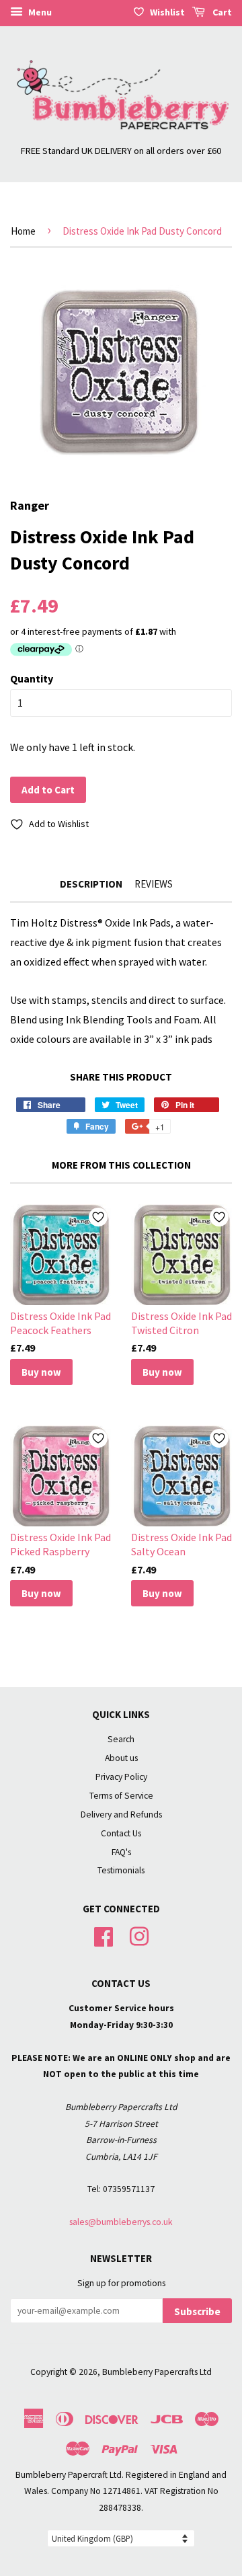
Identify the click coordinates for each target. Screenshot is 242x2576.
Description (91, 884)
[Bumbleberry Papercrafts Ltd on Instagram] (139, 1936)
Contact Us (121, 1833)
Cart (221, 12)
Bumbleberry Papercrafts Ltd (157, 2372)
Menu (39, 12)
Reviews (154, 884)
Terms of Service (121, 1796)
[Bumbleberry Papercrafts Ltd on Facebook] (104, 1936)
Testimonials (121, 1870)
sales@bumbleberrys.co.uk (121, 2222)
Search (121, 1739)
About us (121, 1758)
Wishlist (167, 12)
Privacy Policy (121, 1777)
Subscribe (197, 2311)
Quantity (32, 678)
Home (23, 231)
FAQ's (121, 1852)
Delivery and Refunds (121, 1814)
